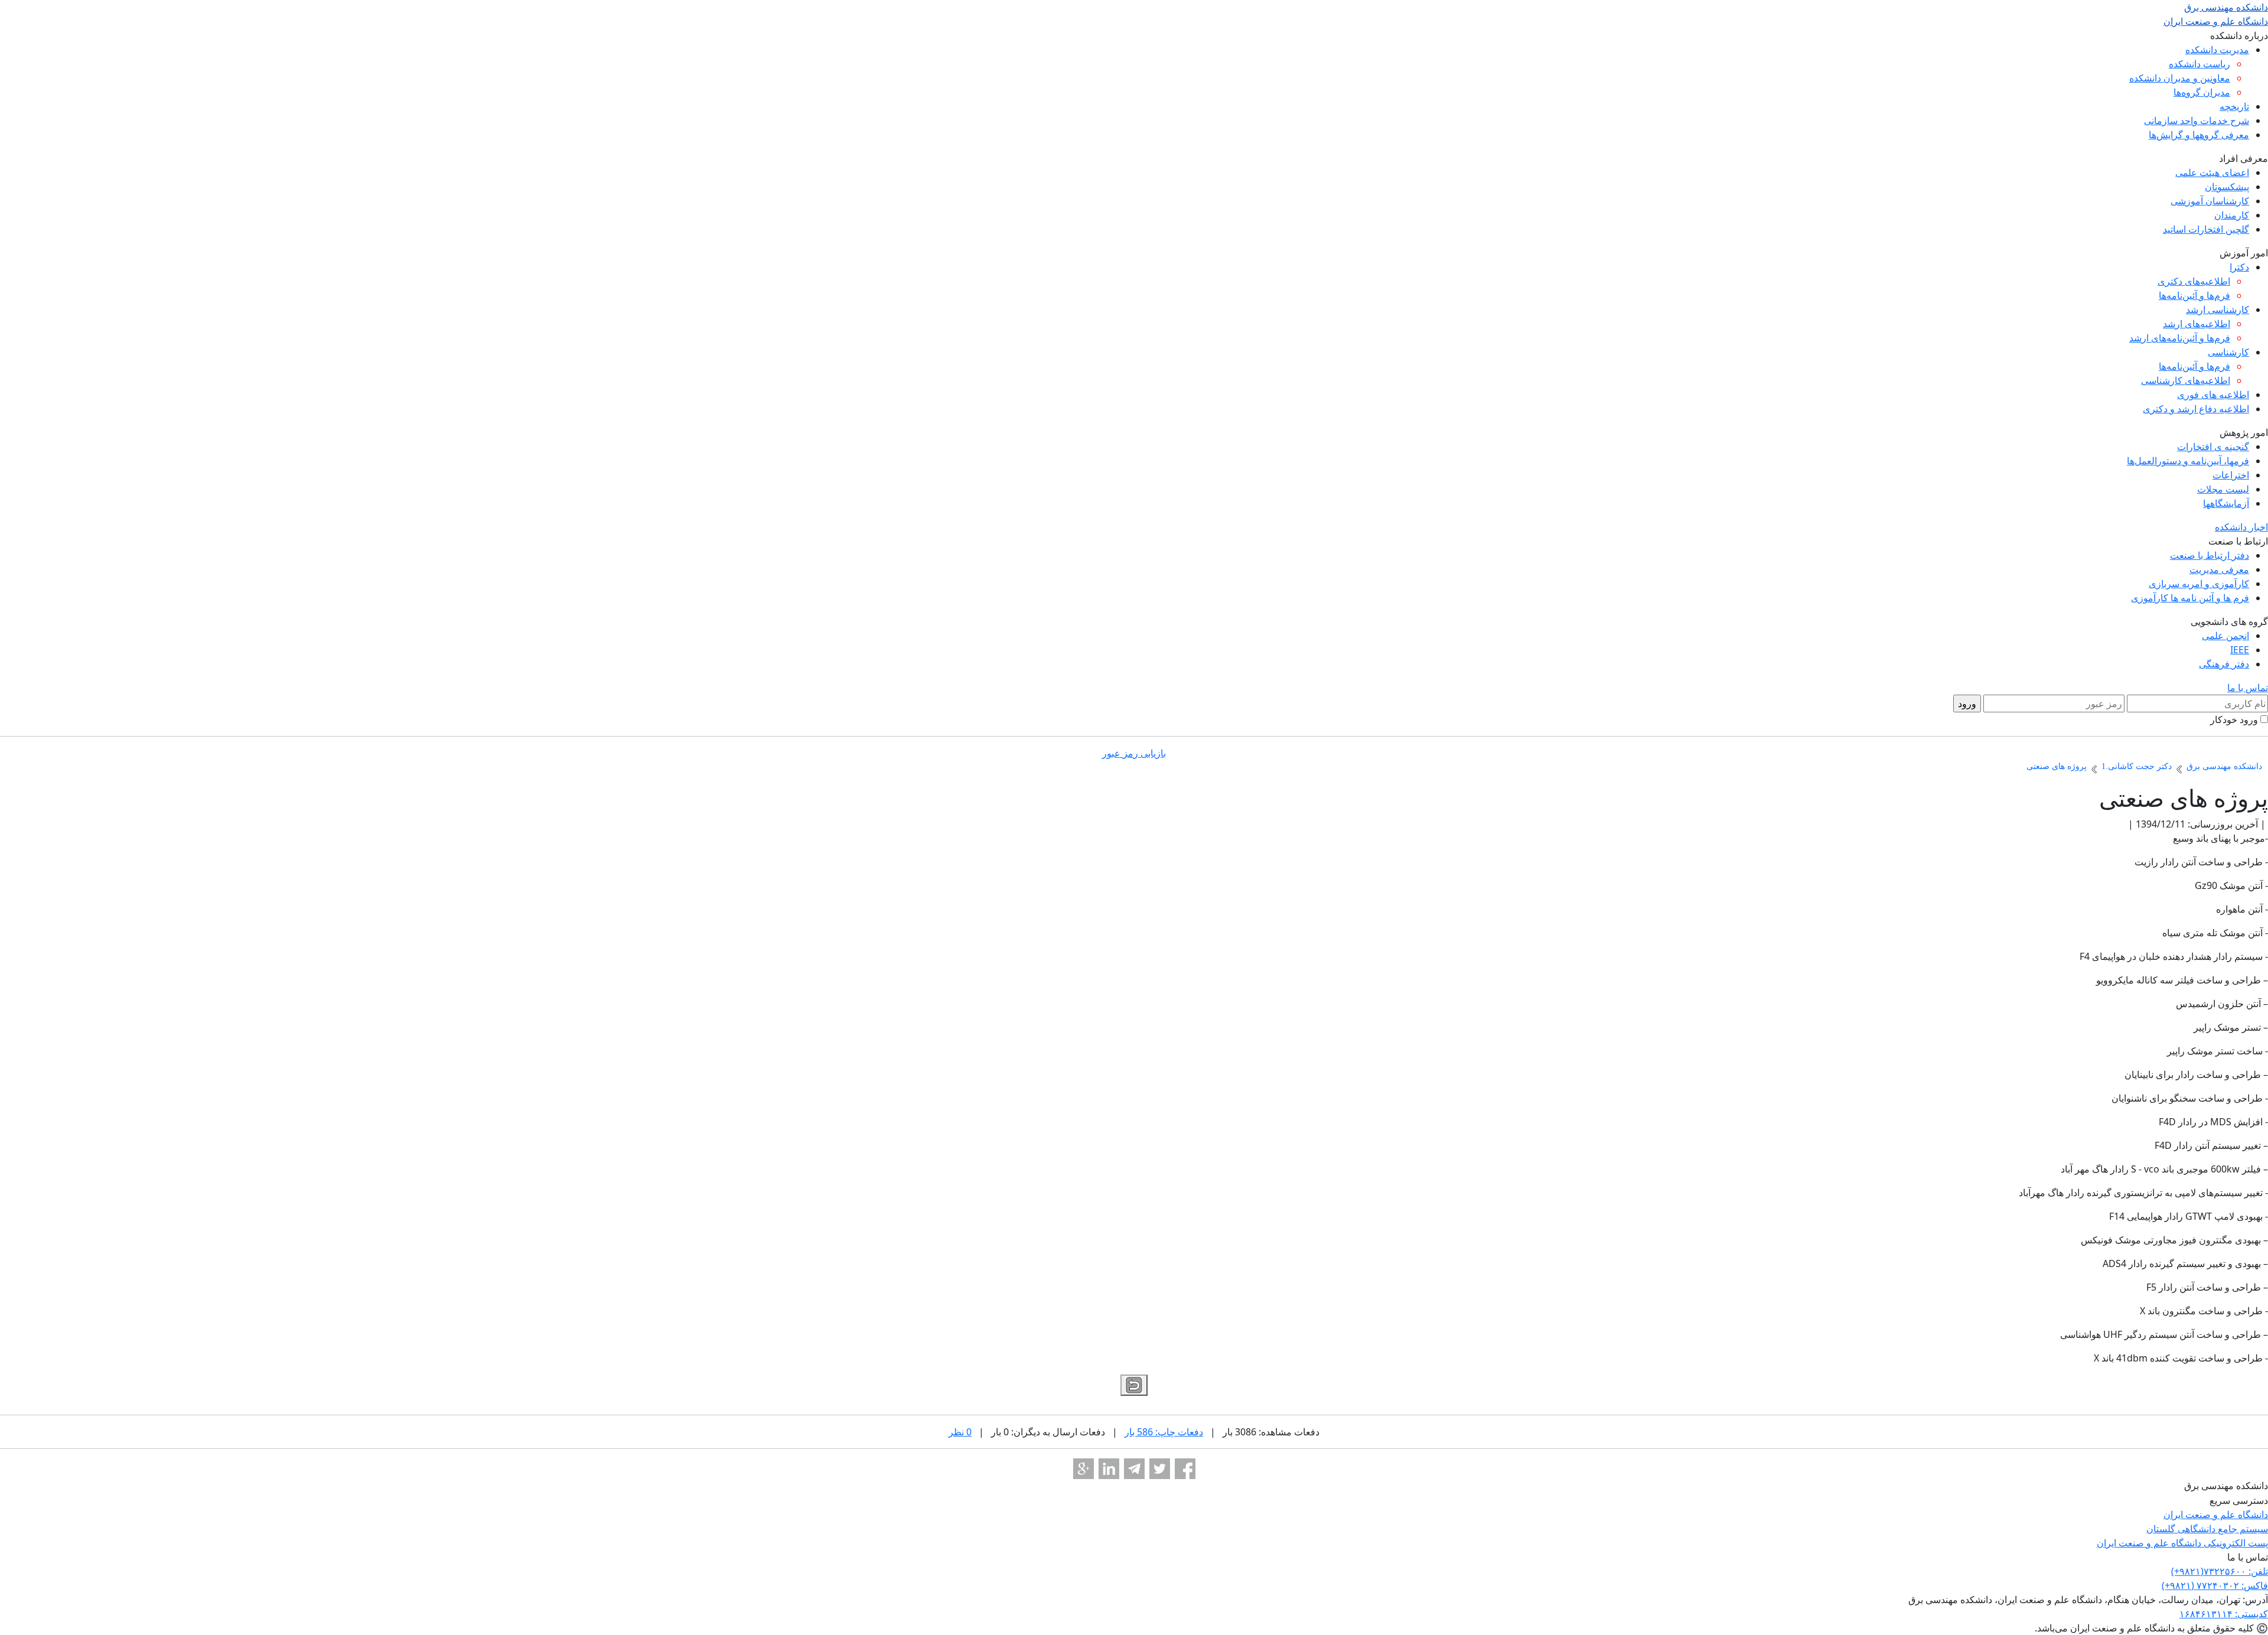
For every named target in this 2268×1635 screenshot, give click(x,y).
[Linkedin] (1109, 1469)
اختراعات (2231, 475)
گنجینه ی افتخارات (2213, 447)
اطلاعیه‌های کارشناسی (2186, 380)
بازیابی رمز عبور (1134, 753)
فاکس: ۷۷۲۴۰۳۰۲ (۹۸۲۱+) (2215, 1585)
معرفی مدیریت (2219, 569)
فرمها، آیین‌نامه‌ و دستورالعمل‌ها (2188, 461)
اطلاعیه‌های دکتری (2194, 281)
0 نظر (960, 1432)
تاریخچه (2234, 106)
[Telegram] (1134, 1469)
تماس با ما (2248, 688)
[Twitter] (1160, 1469)
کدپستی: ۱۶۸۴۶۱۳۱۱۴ (2224, 1614)
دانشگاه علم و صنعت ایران (2216, 1515)
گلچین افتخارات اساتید (2206, 229)
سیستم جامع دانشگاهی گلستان (2207, 1529)
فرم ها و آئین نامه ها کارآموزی (2190, 598)
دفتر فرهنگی (2224, 664)
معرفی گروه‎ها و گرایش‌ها (2199, 135)
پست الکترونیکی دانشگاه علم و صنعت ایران (2182, 1543)
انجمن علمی (2225, 636)
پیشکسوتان (2227, 187)
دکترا (2239, 267)
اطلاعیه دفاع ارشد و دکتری (2196, 409)
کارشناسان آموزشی (2210, 201)
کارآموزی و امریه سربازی (2199, 584)
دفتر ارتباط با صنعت (2210, 555)
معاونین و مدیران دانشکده (2180, 78)
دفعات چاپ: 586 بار (1164, 1432)
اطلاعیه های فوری (2213, 395)
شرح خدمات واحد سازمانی (2197, 120)
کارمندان (2232, 215)
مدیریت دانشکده (2217, 50)
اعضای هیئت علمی (2212, 172)
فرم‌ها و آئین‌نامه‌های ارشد (2180, 338)
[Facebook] (1185, 1469)
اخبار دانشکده (2241, 527)
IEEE (2240, 650)
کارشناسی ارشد (2218, 310)
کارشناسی (2228, 352)
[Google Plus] (1084, 1469)
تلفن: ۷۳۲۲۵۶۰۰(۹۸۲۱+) (2220, 1571)
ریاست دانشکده (2199, 64)
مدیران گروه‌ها (2202, 92)
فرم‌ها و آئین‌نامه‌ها (2194, 295)
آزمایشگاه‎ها (2226, 503)
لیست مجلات (2223, 489)
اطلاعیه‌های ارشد (2197, 324)
